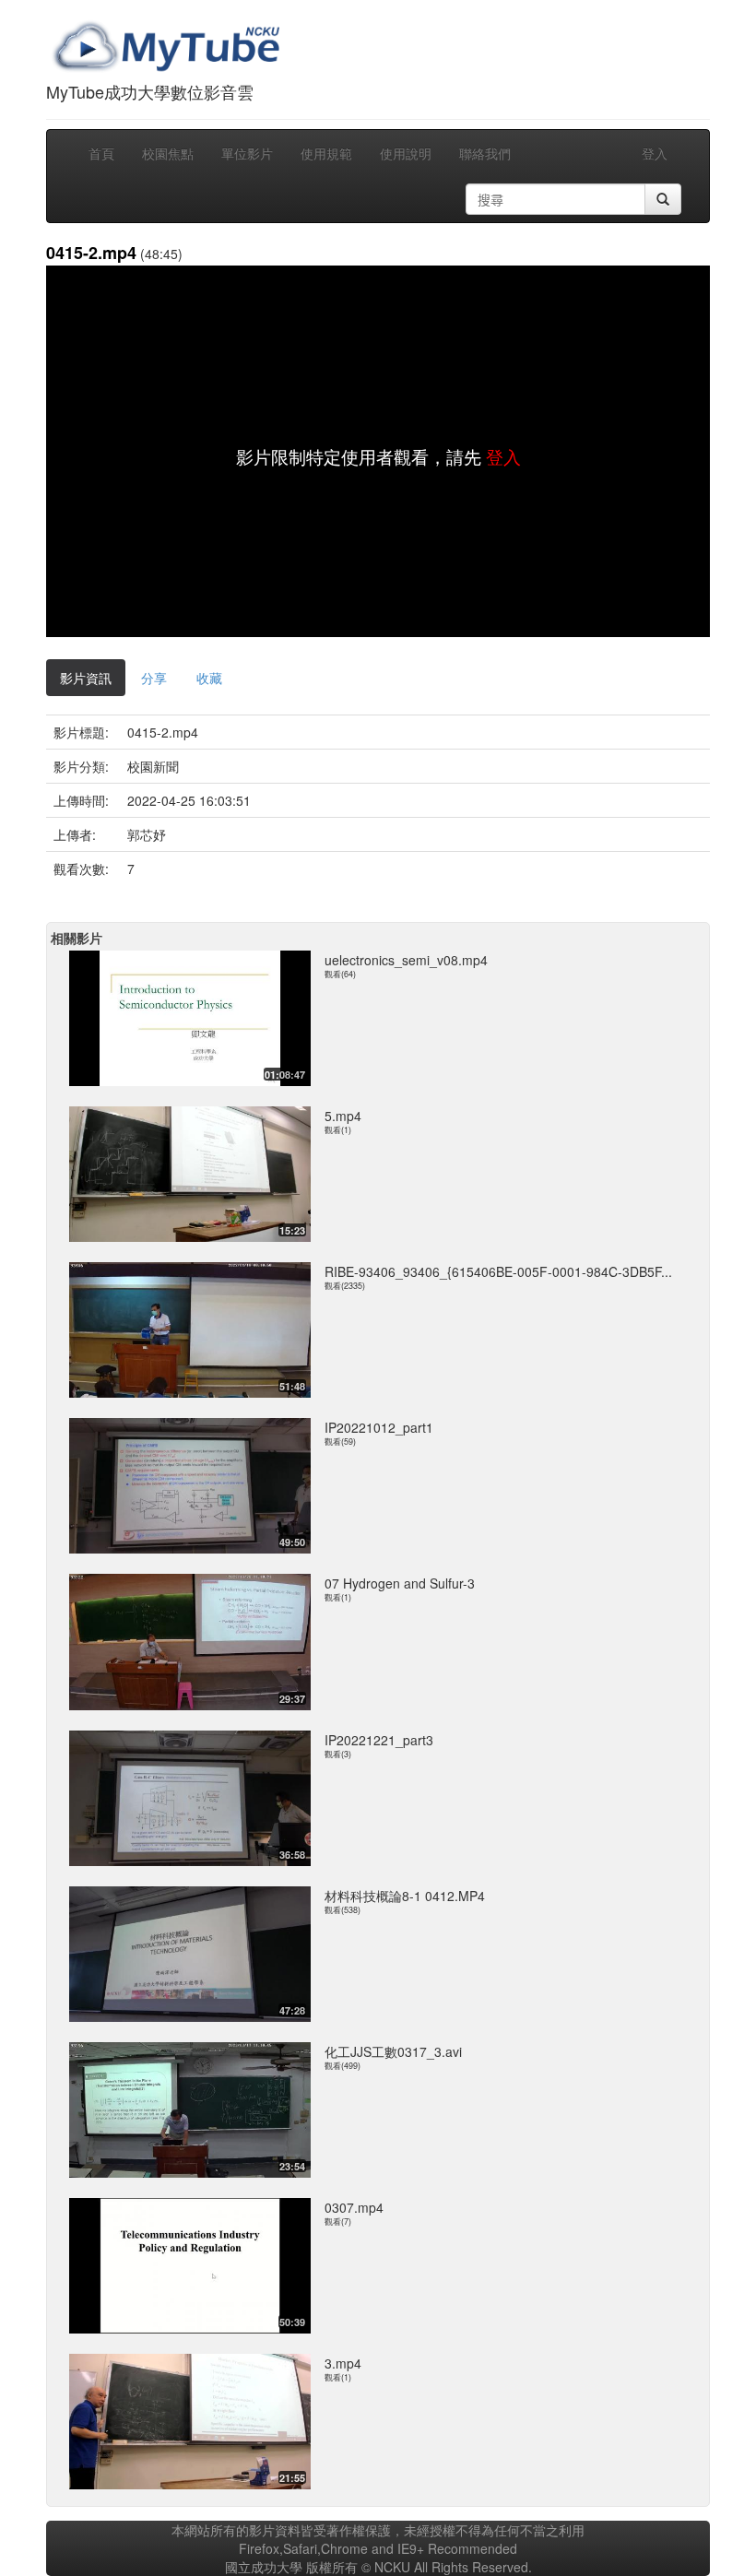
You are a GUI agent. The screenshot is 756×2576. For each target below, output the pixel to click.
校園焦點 (168, 153)
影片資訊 (86, 678)
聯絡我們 (485, 153)
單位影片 (247, 153)
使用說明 (406, 153)
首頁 (101, 153)
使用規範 (326, 153)
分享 (154, 678)
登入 (655, 153)
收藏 (209, 678)
